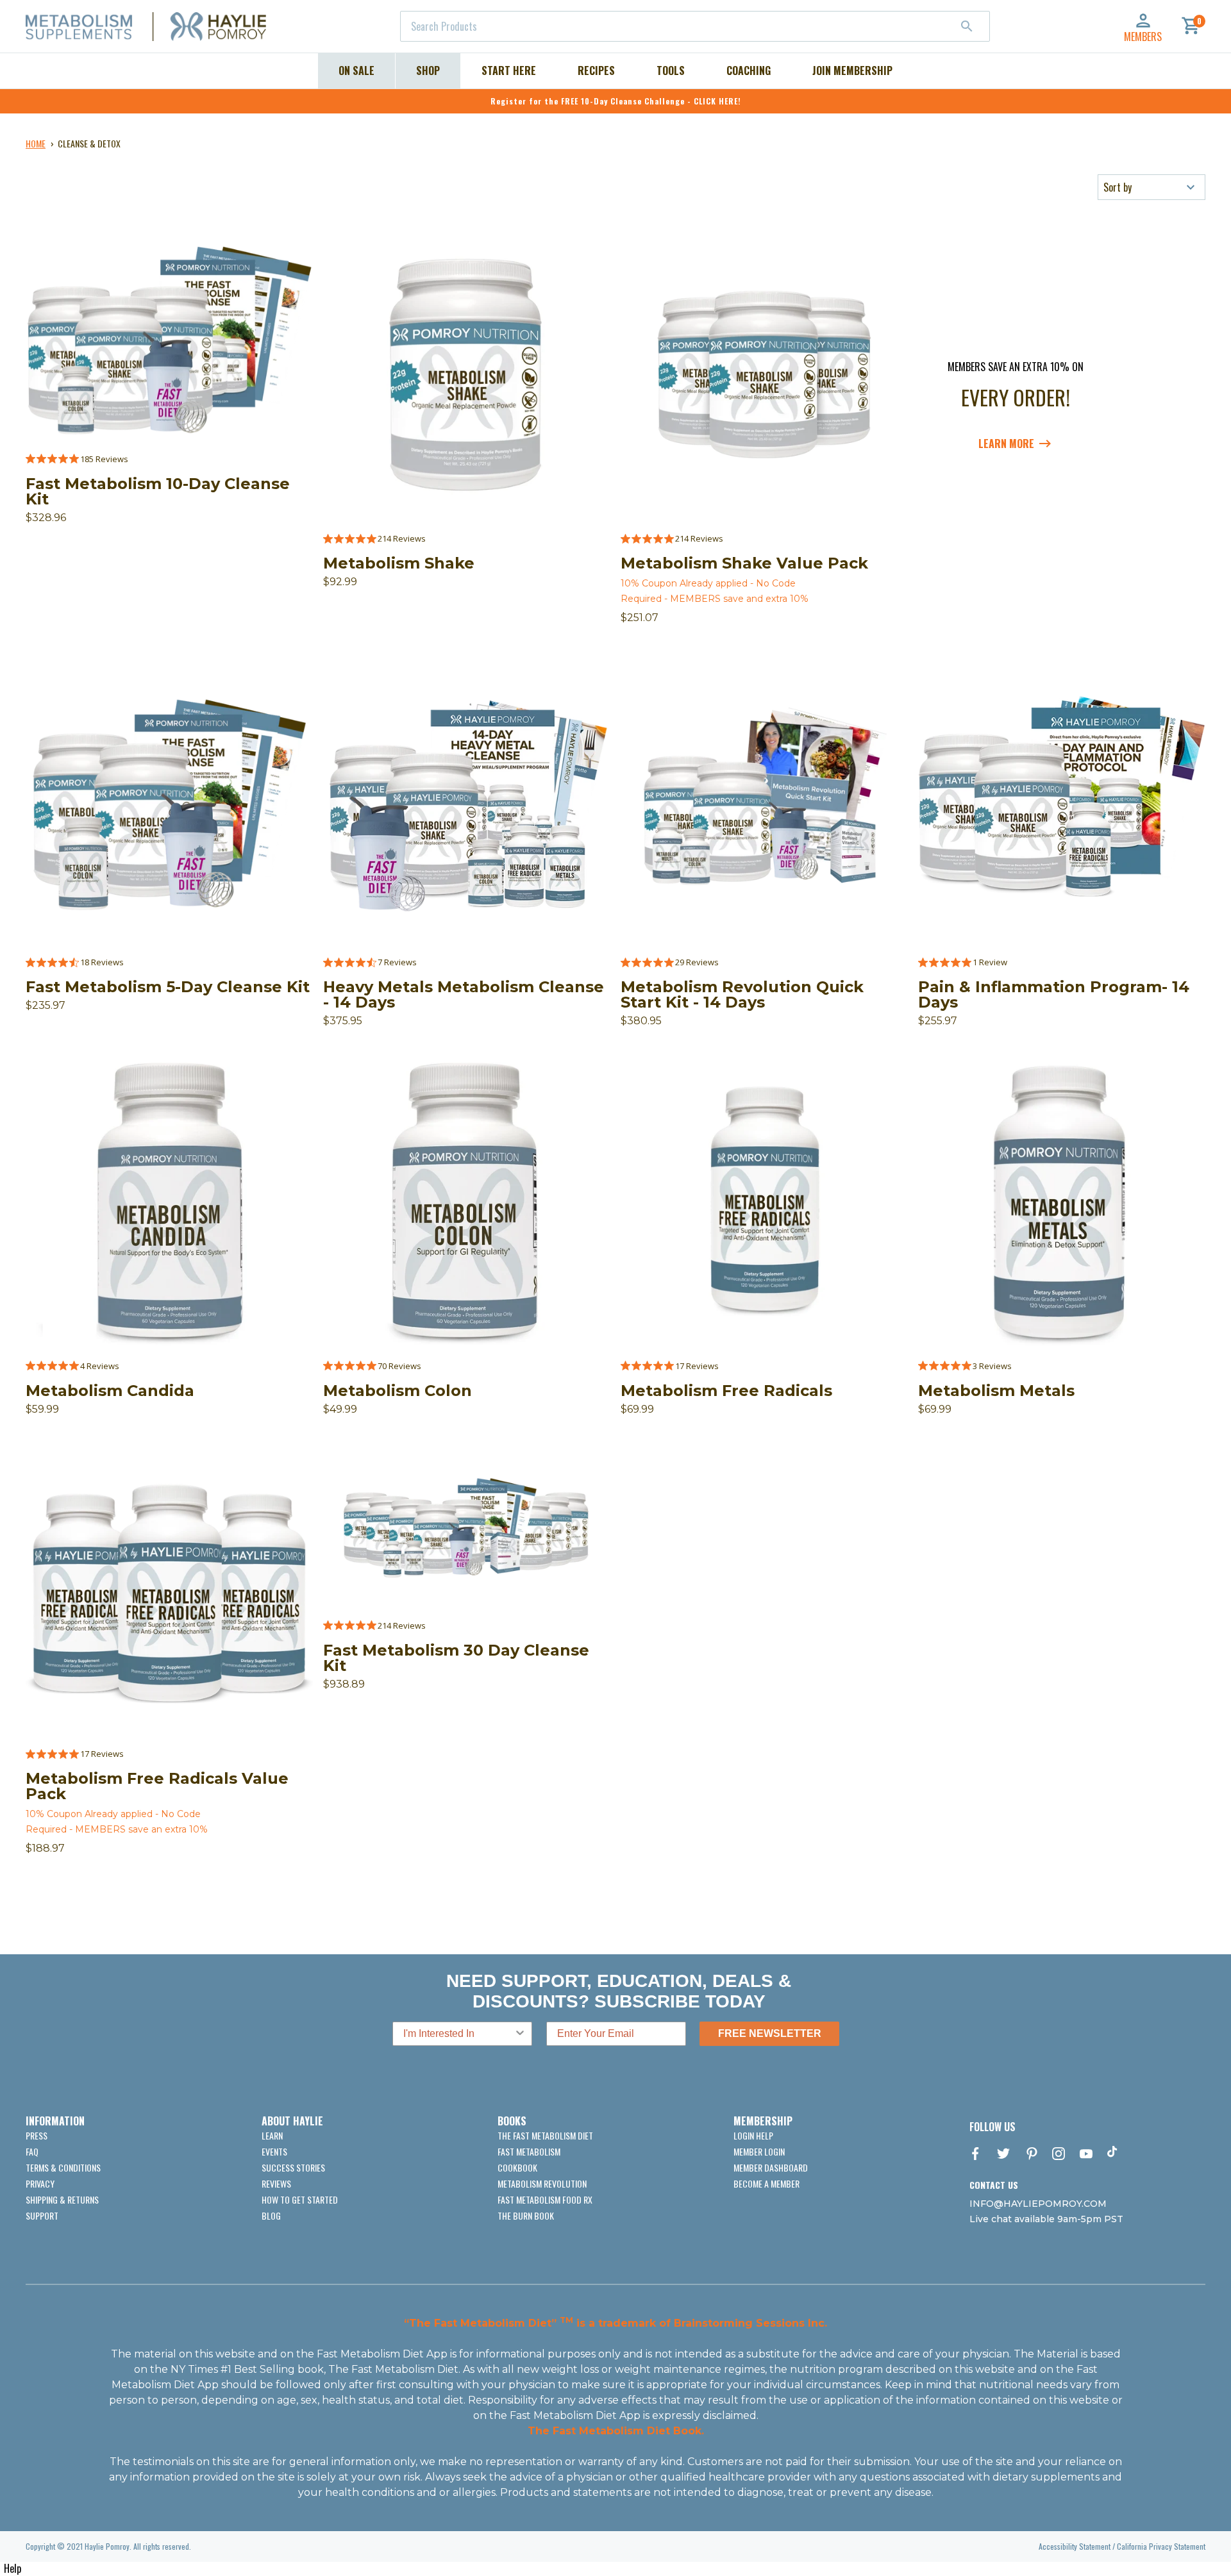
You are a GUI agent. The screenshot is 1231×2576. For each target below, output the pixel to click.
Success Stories (293, 2167)
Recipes (596, 71)
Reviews (276, 2183)
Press (37, 2135)
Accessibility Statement (1075, 2546)
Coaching (749, 71)
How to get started (300, 2199)
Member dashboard (771, 2167)
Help (13, 2568)
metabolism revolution (542, 2183)
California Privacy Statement (1161, 2546)
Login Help (753, 2135)
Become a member (766, 2183)
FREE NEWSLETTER (770, 2033)
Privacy (40, 2183)
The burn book (526, 2215)
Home (36, 143)
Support (42, 2215)
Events (274, 2151)
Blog (271, 2215)
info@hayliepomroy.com (1038, 2204)
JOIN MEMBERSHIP (852, 71)
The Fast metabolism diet (545, 2135)
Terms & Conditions (63, 2167)
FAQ (32, 2151)
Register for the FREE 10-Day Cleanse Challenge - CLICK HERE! (616, 101)
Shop (428, 71)
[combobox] (695, 26)
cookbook (517, 2167)
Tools (671, 71)
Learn (272, 2135)
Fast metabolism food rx (545, 2199)
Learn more (1006, 444)
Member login (759, 2151)
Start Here (509, 71)
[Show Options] (520, 2034)
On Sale (356, 71)
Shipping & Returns (62, 2199)
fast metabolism (529, 2151)
